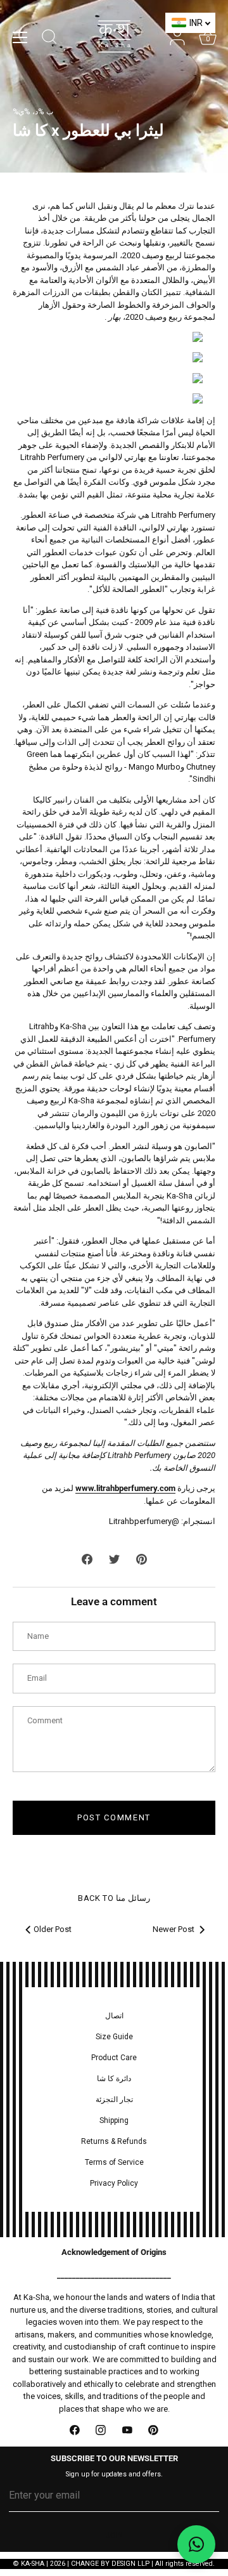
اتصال (114, 2016)
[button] (196, 2544)
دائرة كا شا (114, 2079)
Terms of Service (114, 2162)
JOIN (114, 2535)
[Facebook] (75, 2430)
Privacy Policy (114, 2183)
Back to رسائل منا (114, 1898)
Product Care (114, 2058)
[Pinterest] (154, 2430)
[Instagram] (101, 2430)
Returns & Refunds (114, 2141)
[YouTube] (127, 2430)
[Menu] (20, 37)
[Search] (49, 39)
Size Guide (114, 2037)
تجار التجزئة (114, 2100)
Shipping (114, 2120)
